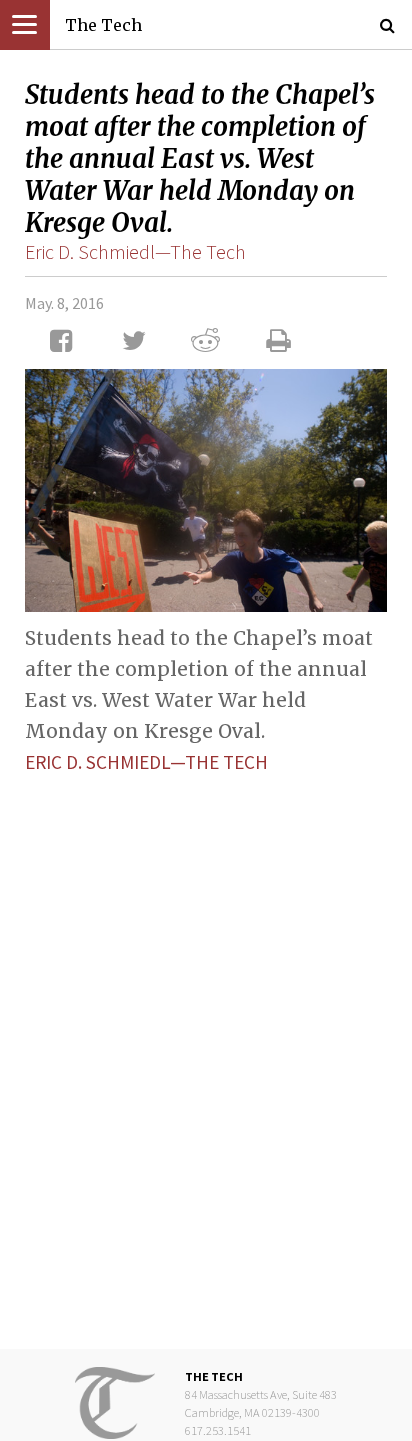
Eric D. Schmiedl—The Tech (135, 251)
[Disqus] (206, 1046)
